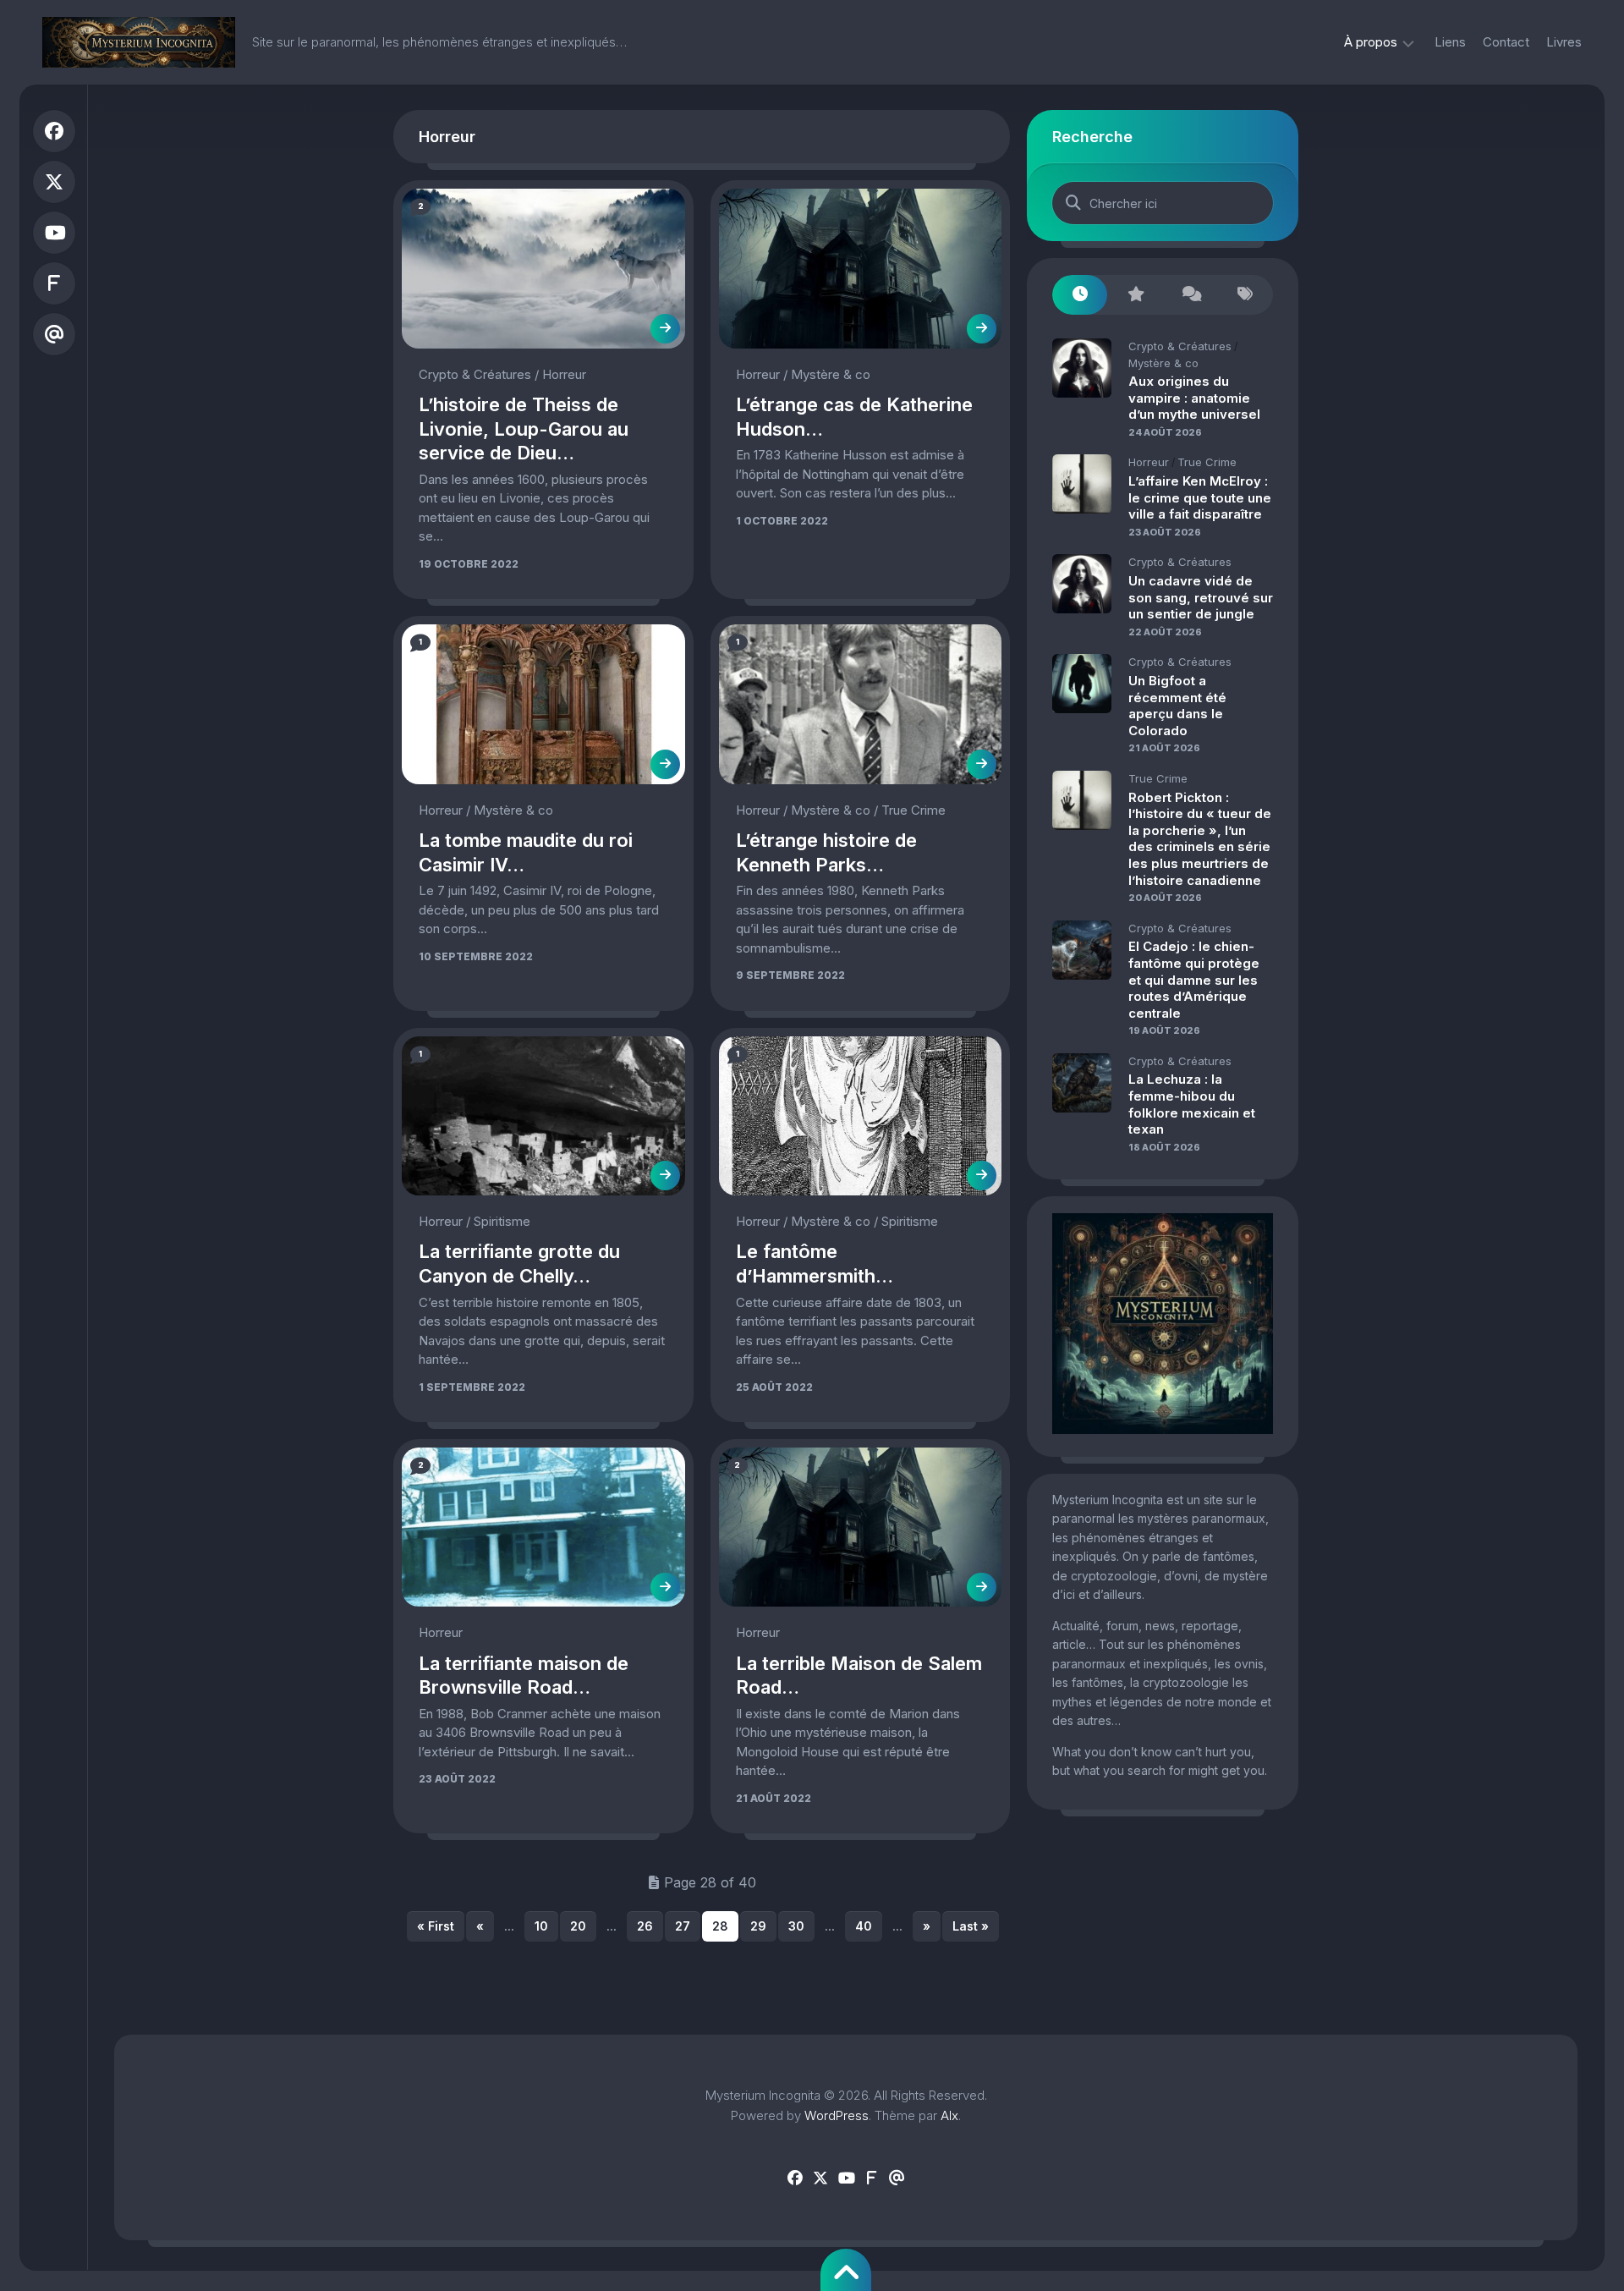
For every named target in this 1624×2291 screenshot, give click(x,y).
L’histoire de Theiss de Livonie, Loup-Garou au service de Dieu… (524, 429)
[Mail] (54, 334)
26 (645, 1926)
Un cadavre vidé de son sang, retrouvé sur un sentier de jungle (1201, 597)
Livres (1564, 42)
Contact (1506, 42)
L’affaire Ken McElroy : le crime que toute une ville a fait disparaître (1200, 497)
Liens (1450, 42)
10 (541, 1926)
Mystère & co (831, 374)
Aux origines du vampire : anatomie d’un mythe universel (1194, 398)
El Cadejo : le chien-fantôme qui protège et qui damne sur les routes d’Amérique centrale (1194, 979)
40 (864, 1926)
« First (436, 1926)
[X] (54, 182)
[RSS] (54, 283)
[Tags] (1245, 295)
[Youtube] (54, 233)
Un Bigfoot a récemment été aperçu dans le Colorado (1177, 706)
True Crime (913, 810)
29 (758, 1926)
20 (578, 1926)
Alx (949, 2115)
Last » (971, 1926)
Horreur (564, 374)
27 (683, 1926)
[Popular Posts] (1135, 295)
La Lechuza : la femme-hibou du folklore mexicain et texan (1192, 1104)
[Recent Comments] (1191, 295)
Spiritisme (502, 1221)
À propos (1371, 42)
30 (796, 1926)
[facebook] (54, 131)
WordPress (837, 2115)
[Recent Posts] (1080, 295)
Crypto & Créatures (475, 374)
